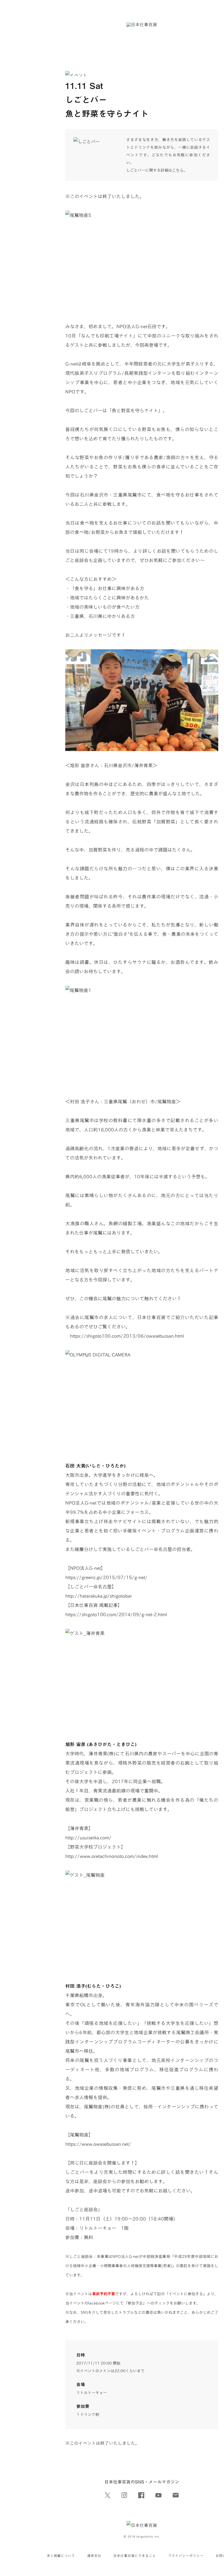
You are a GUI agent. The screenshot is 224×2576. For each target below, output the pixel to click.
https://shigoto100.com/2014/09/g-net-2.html (116, 1614)
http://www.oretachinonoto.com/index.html (112, 1856)
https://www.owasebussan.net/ (98, 2144)
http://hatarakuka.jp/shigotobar (99, 1596)
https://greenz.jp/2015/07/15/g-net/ (106, 1577)
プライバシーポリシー (186, 2556)
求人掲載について (61, 2556)
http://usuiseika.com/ (88, 1837)
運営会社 (94, 2556)
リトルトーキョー (92, 2393)
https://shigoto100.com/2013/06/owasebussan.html (125, 1336)
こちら (178, 170)
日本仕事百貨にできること (135, 2556)
